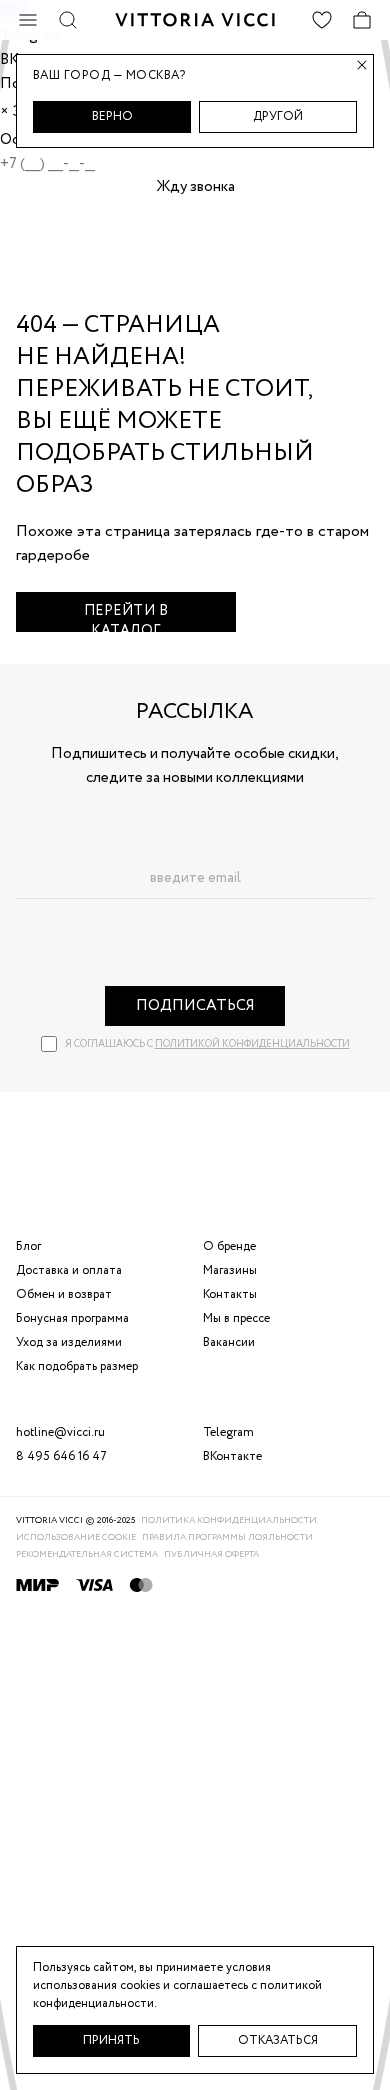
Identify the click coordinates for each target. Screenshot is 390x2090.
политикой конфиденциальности (252, 1044)
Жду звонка (195, 187)
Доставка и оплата (69, 1270)
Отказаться (278, 2040)
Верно (112, 116)
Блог (28, 1246)
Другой (278, 116)
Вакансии (229, 1342)
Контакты (230, 1294)
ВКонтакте (232, 1456)
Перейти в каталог (126, 616)
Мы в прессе (236, 1318)
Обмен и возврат (64, 1294)
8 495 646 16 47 (61, 1456)
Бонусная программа (72, 1318)
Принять (111, 2040)
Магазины (230, 1270)
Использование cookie (76, 1537)
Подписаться (195, 1006)
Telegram (228, 1432)
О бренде (229, 1246)
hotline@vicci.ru (60, 1432)
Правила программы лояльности (227, 1537)
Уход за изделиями (69, 1342)
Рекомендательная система (87, 1554)
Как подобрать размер (77, 1366)
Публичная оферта (211, 1554)
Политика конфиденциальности (229, 1520)
